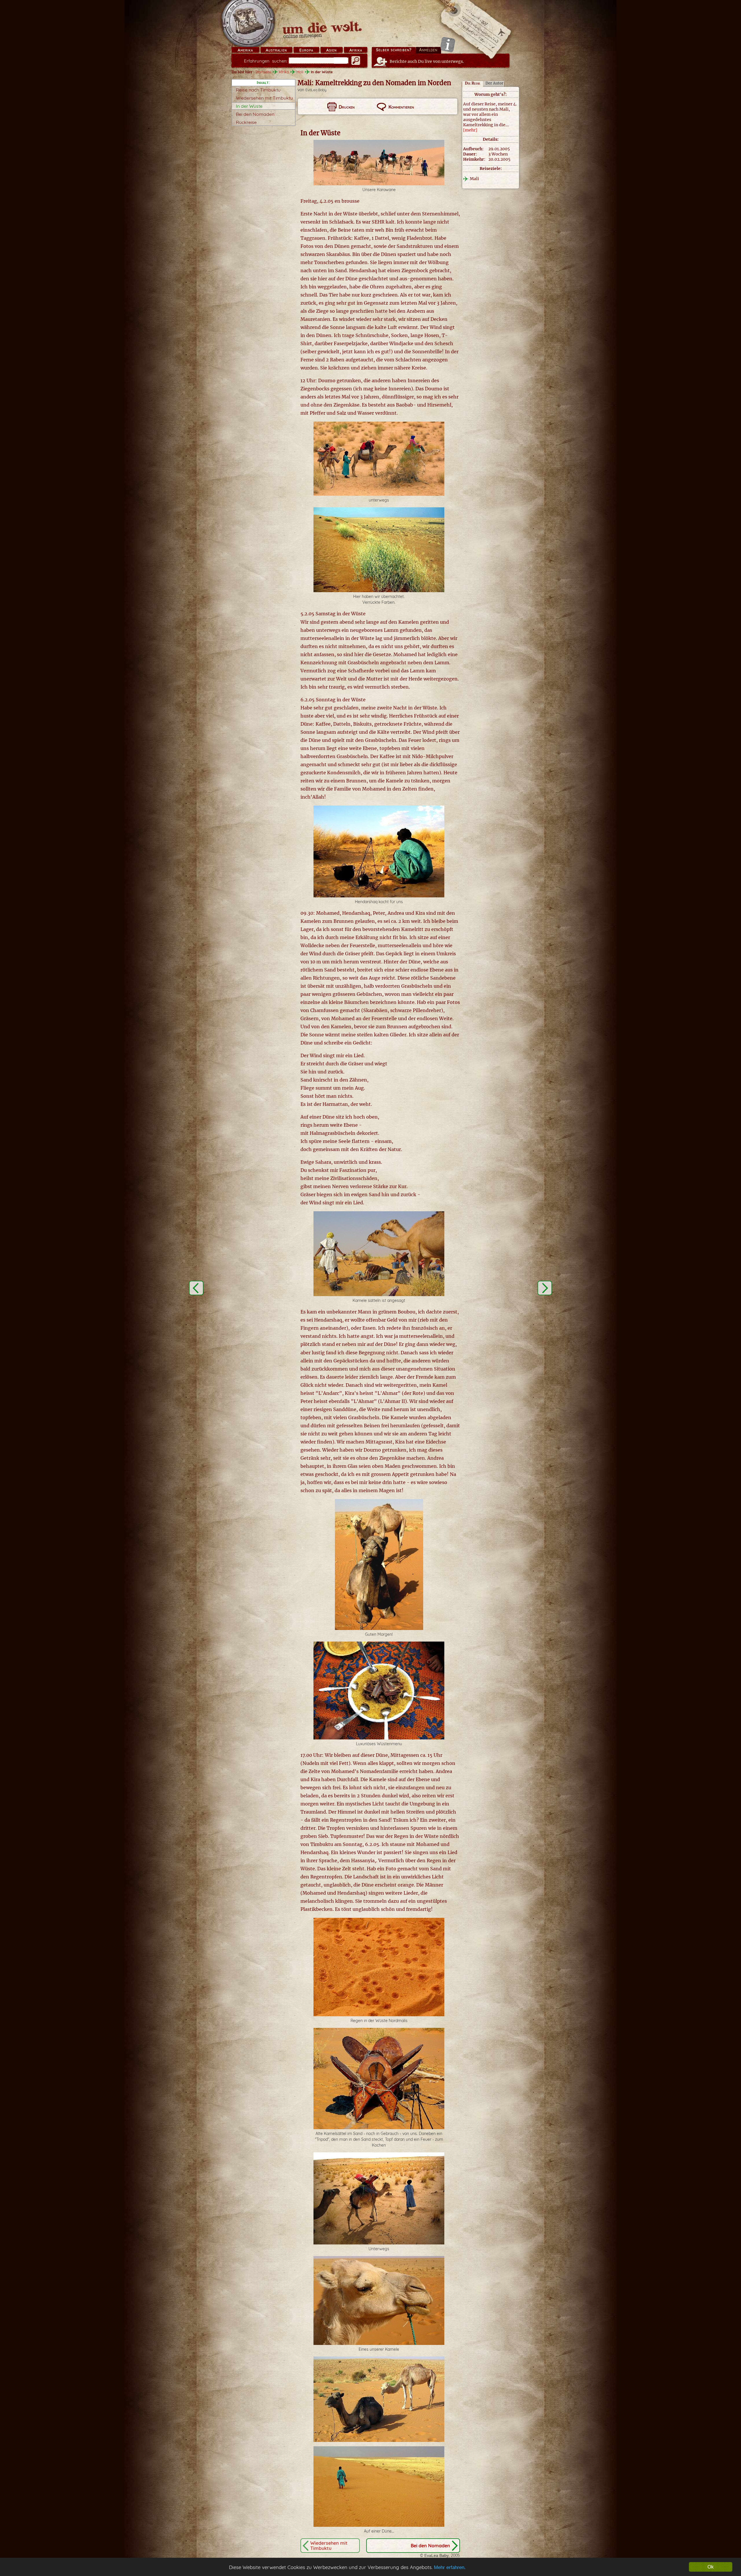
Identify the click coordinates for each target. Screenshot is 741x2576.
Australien (276, 50)
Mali (300, 72)
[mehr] (470, 130)
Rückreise (246, 122)
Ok (711, 2567)
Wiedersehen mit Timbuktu (264, 98)
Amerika (245, 50)
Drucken (347, 107)
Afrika (356, 50)
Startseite (263, 72)
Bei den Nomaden (255, 114)
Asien (331, 50)
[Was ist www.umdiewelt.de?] (448, 44)
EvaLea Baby (316, 90)
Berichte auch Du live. (427, 61)
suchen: (266, 61)
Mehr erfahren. (450, 2567)
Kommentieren (401, 107)
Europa (306, 50)
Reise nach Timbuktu (258, 90)
